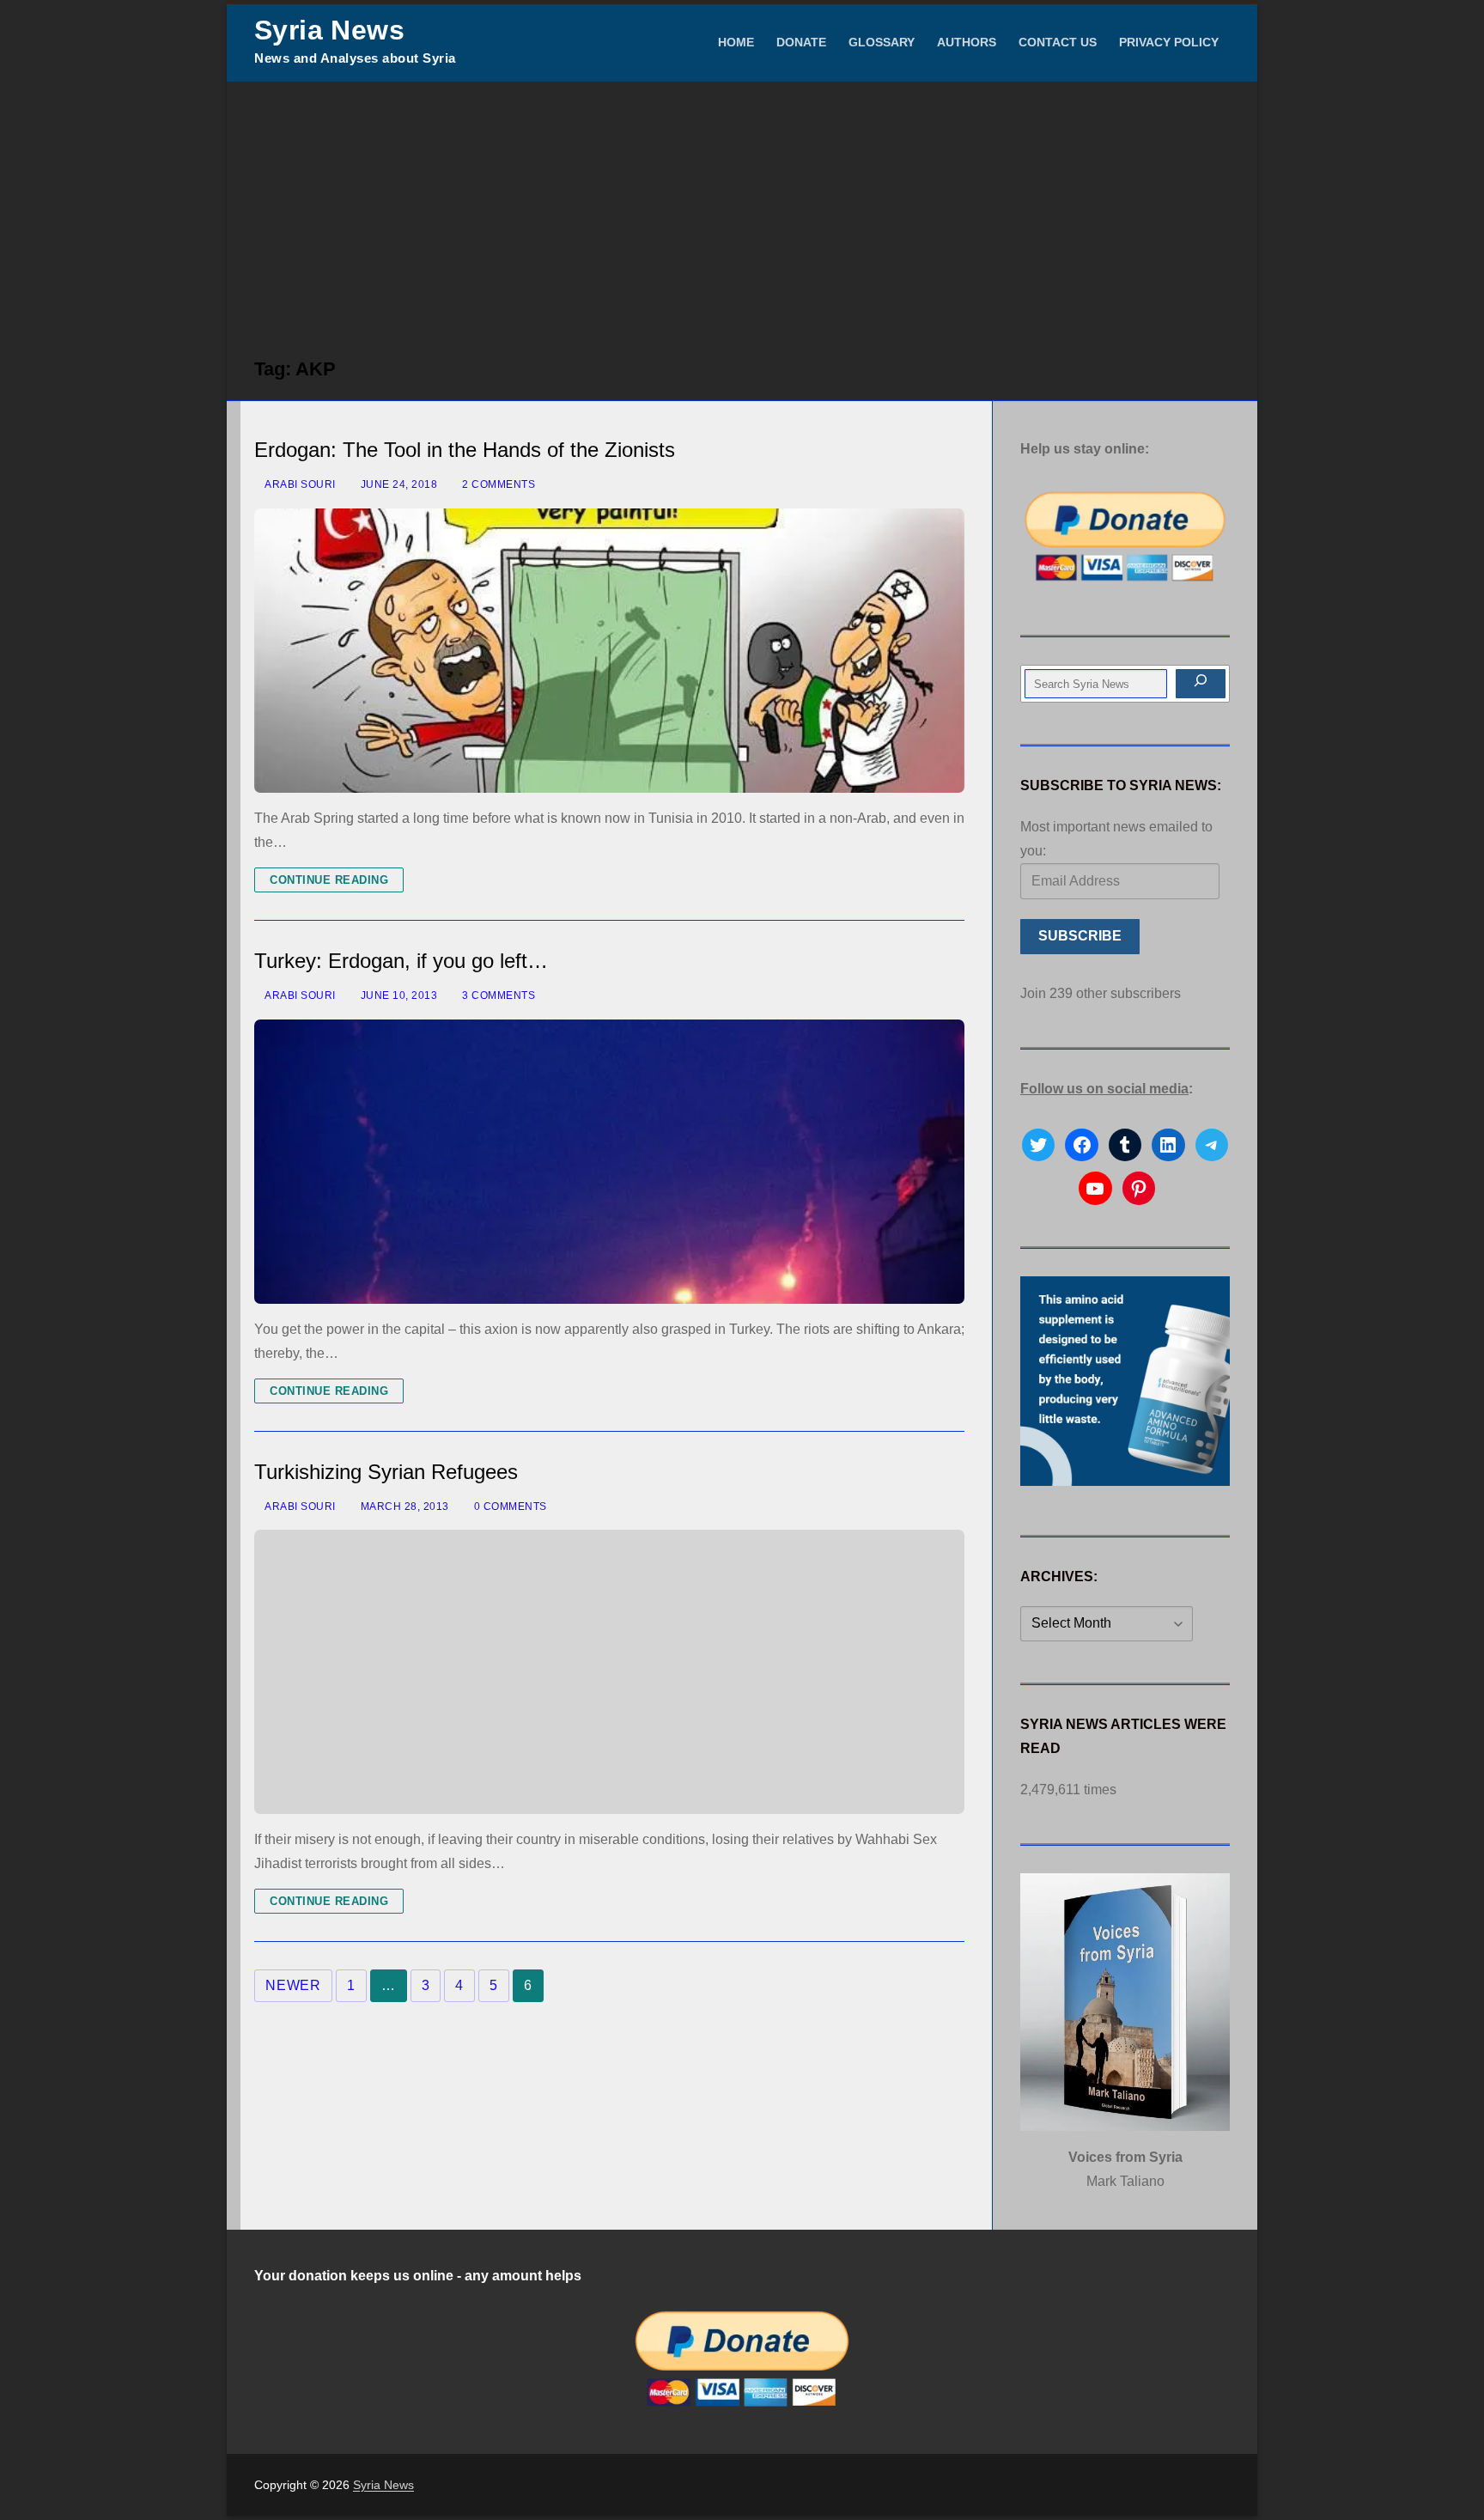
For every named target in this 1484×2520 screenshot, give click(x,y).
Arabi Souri (299, 484)
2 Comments (497, 484)
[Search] (1201, 684)
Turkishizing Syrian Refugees (386, 1472)
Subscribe (1080, 936)
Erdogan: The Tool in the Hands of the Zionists (465, 450)
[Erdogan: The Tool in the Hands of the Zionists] (609, 651)
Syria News (329, 30)
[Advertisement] (742, 210)
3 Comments (497, 995)
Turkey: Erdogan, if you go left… (401, 961)
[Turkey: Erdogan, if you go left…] (609, 1162)
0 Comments (509, 1507)
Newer (293, 1985)
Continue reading (329, 880)
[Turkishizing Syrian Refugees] (609, 1672)
